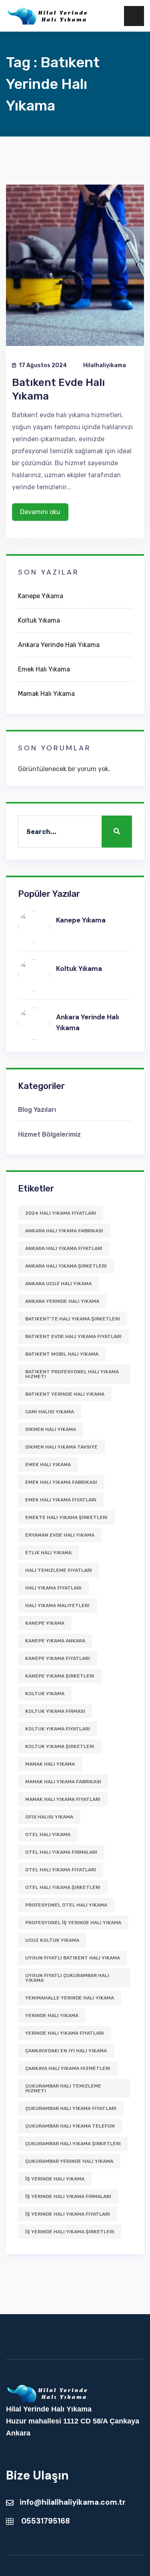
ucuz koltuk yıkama (52, 1940)
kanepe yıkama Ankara (55, 1641)
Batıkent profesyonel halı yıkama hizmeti (72, 1374)
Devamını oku (40, 512)
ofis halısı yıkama (49, 1817)
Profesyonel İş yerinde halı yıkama (73, 1923)
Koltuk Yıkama (39, 620)
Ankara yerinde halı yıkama (62, 1301)
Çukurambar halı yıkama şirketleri (73, 2144)
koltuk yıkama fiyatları (58, 1729)
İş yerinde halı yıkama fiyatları (68, 2214)
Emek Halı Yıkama (44, 669)
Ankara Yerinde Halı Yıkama (59, 645)
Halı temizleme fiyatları (59, 1570)
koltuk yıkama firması (55, 1711)
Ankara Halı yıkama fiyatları (64, 1248)
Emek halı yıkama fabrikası (61, 1482)
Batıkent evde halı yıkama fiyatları (73, 1336)
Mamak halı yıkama (50, 1764)
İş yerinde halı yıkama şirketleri (70, 2232)
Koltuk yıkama (45, 1694)
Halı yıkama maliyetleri (57, 1605)
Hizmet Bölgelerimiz (49, 1134)
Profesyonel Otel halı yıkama (66, 1905)
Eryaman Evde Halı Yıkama (60, 1535)
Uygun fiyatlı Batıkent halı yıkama (73, 1958)
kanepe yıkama (45, 1623)
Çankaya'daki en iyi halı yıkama (66, 2051)
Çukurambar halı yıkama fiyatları (71, 2108)
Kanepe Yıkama (41, 596)
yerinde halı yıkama (52, 2015)
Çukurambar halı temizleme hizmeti (63, 2088)
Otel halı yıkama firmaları (61, 1852)
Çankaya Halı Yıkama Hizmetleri (68, 2068)
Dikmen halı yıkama (51, 1429)
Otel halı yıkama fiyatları (61, 1870)
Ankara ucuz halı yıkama (58, 1284)
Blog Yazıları (37, 1110)
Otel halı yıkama (48, 1835)
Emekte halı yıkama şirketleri (66, 1517)
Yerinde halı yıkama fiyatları (65, 2033)
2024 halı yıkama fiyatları (61, 1213)
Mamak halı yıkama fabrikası (63, 1782)
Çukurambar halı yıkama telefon (70, 2126)
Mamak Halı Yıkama (46, 694)
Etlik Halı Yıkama (48, 1553)
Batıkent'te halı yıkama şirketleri (73, 1319)
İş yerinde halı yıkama (55, 2179)
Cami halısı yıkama (50, 1412)
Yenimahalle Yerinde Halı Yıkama (70, 1998)
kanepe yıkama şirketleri (60, 1676)
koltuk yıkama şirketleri (60, 1746)
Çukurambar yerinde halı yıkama (69, 2161)
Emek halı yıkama (48, 1465)
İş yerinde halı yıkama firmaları (68, 2196)
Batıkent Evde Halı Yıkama (58, 389)
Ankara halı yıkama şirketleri (66, 1266)
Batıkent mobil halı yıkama (62, 1354)
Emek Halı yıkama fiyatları (61, 1500)
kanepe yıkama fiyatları (58, 1658)
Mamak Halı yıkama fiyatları (63, 1799)
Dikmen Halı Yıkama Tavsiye (61, 1447)
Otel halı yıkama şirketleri (63, 1887)
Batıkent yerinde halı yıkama (65, 1394)
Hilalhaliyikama (105, 365)
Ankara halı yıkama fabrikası (64, 1231)
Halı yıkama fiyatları (53, 1588)
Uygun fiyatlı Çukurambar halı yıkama (67, 1978)
